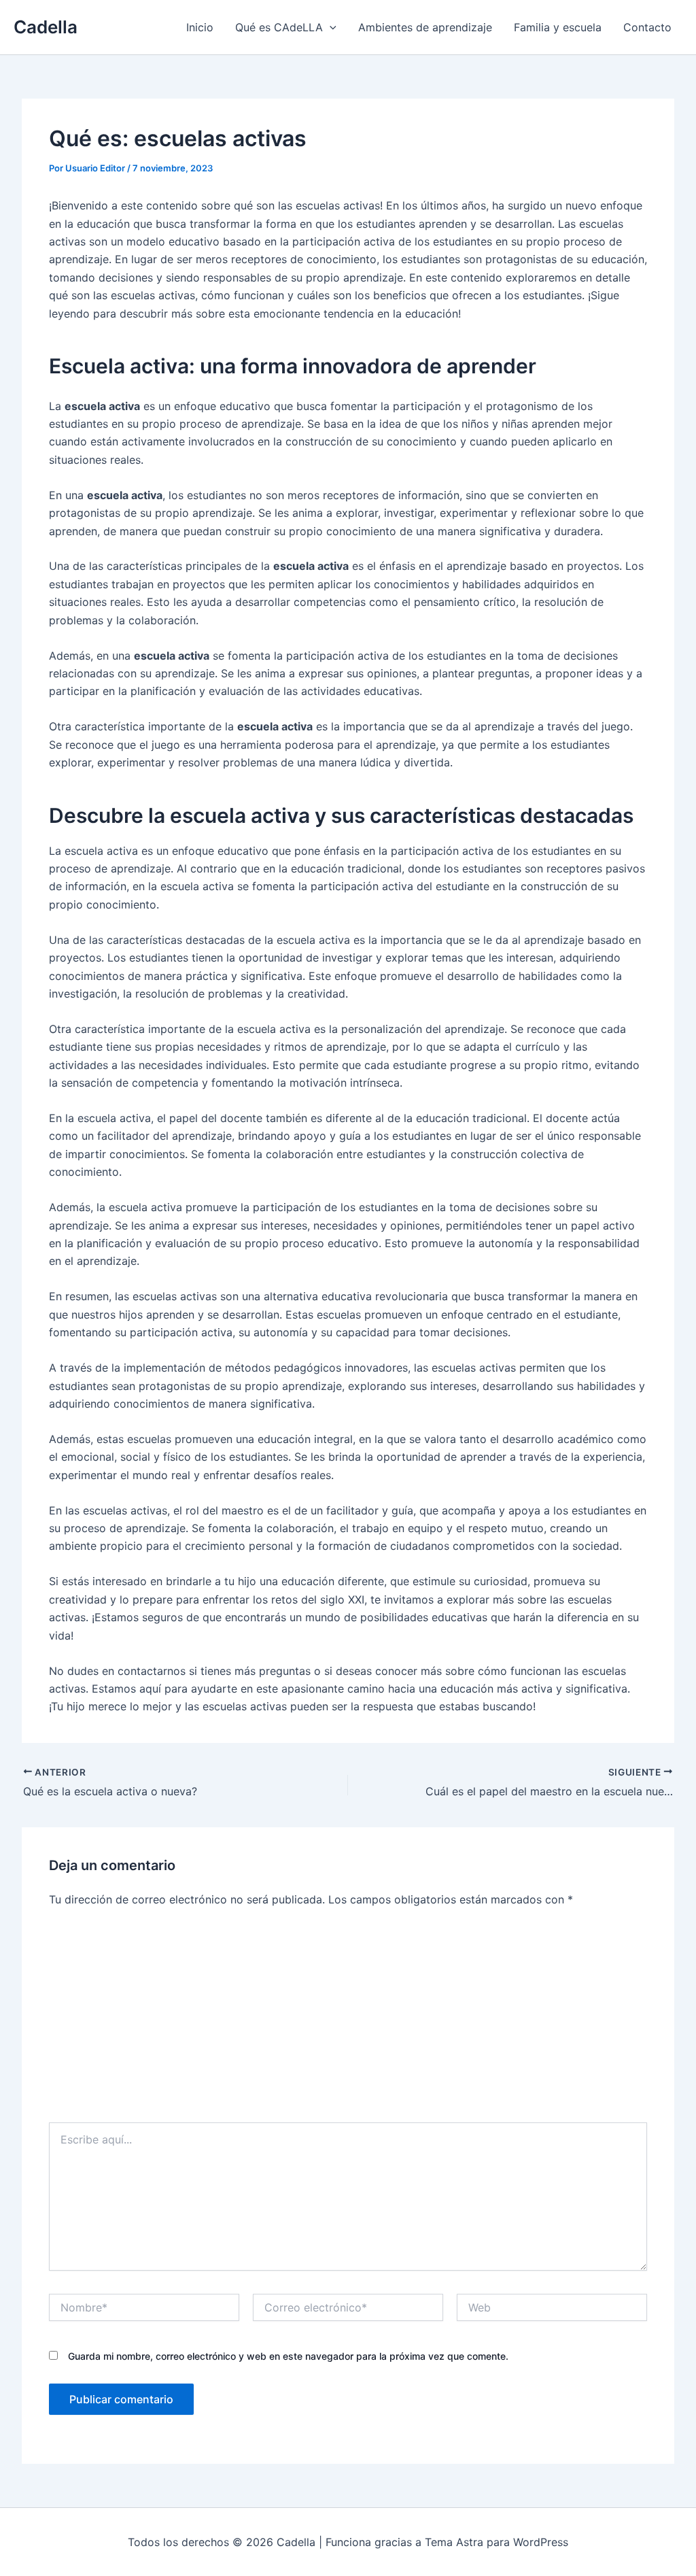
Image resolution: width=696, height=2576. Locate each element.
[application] (330, 27)
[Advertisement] (348, 2020)
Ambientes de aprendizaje (425, 27)
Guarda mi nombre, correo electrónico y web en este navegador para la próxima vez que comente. (288, 2356)
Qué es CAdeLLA (279, 27)
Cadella (46, 27)
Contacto (647, 27)
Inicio (200, 27)
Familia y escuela (558, 27)
